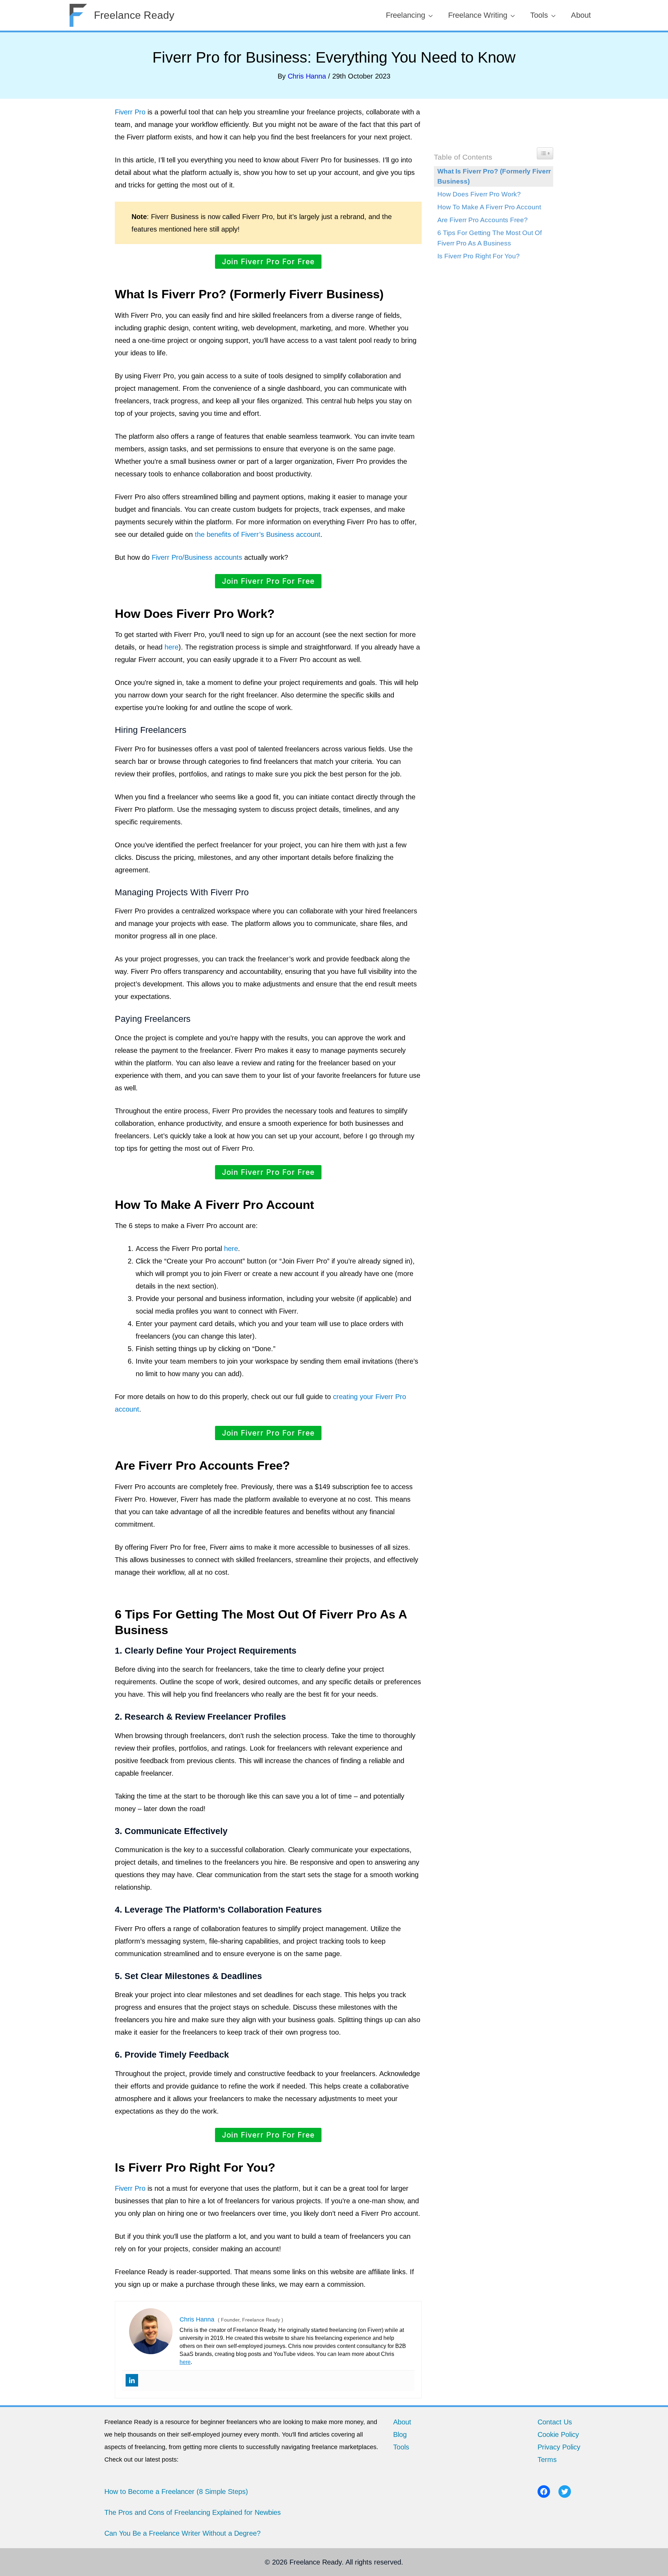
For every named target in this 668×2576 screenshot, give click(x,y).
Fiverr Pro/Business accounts (197, 557)
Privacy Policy (559, 2447)
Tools (401, 2447)
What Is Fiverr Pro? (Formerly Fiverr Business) (494, 176)
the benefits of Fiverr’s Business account (258, 534)
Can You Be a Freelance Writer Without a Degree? (182, 2533)
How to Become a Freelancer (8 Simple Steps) (176, 2492)
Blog (400, 2434)
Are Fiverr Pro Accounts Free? (483, 220)
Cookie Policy (558, 2434)
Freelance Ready (134, 15)
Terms (547, 2460)
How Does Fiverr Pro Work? (479, 194)
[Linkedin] (132, 2380)
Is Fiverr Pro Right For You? (479, 256)
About (402, 2422)
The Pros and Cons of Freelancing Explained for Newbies (193, 2512)
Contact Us (555, 2422)
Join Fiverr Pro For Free (268, 262)
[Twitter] (565, 2492)
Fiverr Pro (130, 112)
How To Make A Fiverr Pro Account (489, 207)
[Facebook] (544, 2492)
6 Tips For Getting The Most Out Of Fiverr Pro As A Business (490, 238)
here (172, 647)
